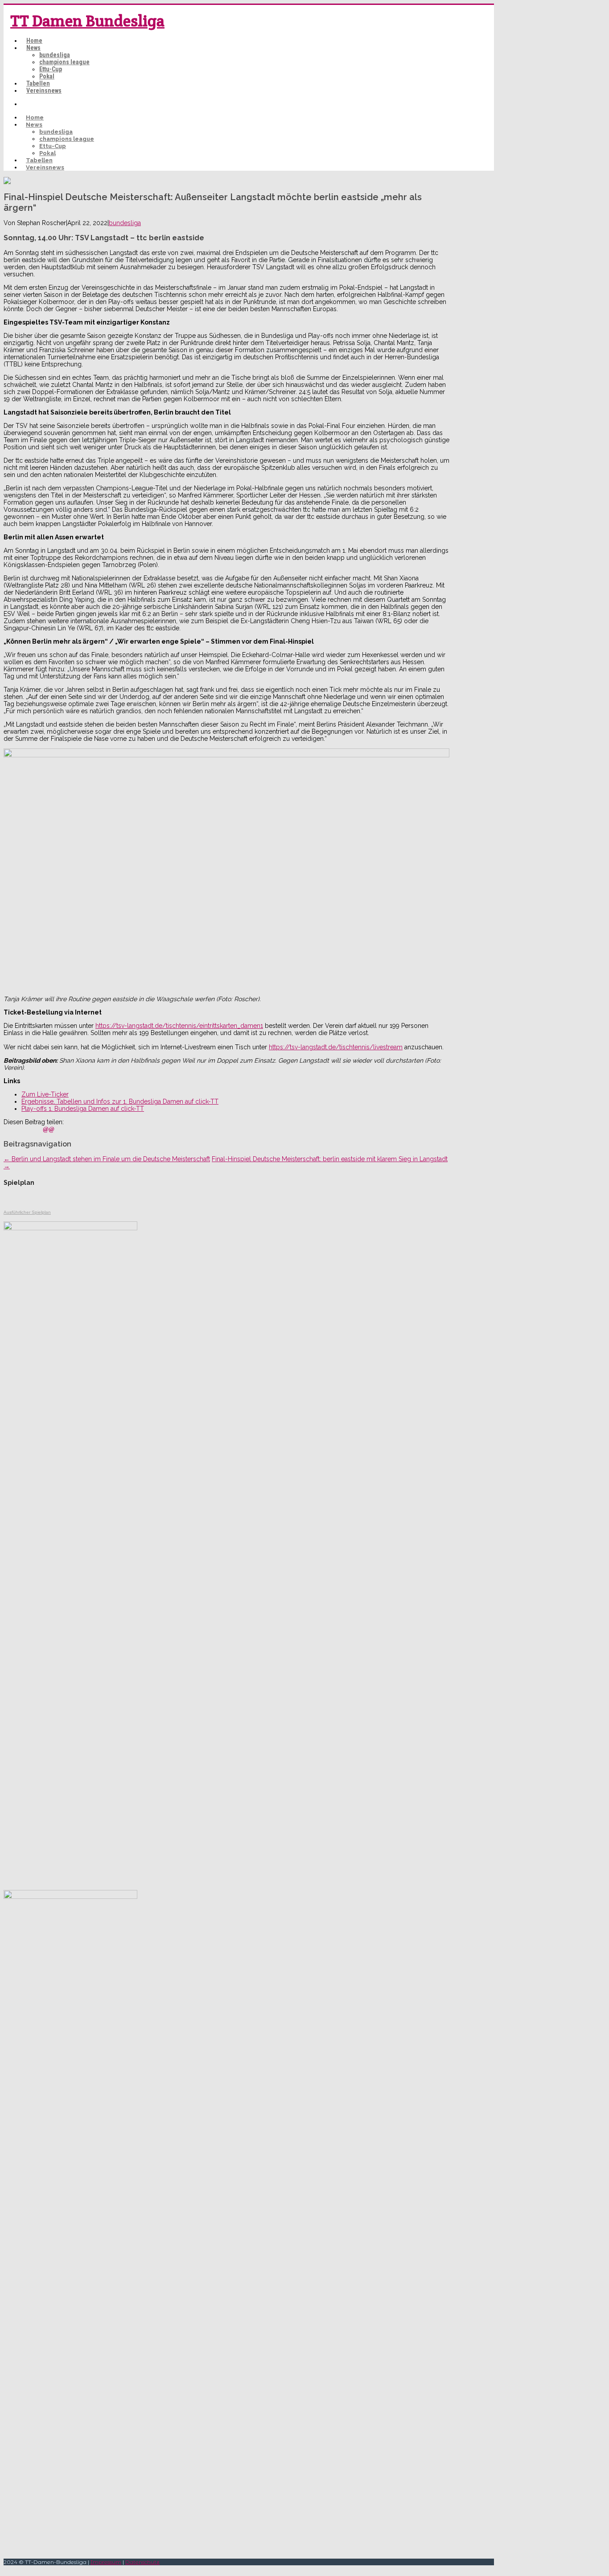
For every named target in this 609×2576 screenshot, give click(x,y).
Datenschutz (142, 2562)
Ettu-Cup (51, 69)
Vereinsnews (44, 90)
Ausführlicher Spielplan (27, 1212)
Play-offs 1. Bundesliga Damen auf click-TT (83, 1109)
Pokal (47, 76)
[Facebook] (8, 1129)
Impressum (106, 2562)
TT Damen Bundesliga (87, 21)
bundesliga (55, 55)
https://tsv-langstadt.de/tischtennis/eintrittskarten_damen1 (179, 1026)
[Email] (49, 1129)
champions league (64, 62)
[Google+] (38, 1129)
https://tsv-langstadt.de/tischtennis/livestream (336, 1047)
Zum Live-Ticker (45, 1094)
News (33, 48)
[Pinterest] (28, 1129)
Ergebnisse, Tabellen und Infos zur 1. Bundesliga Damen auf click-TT (120, 1101)
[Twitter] (18, 1129)
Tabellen (38, 83)
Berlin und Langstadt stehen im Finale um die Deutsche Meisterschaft (107, 1159)
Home (34, 41)
